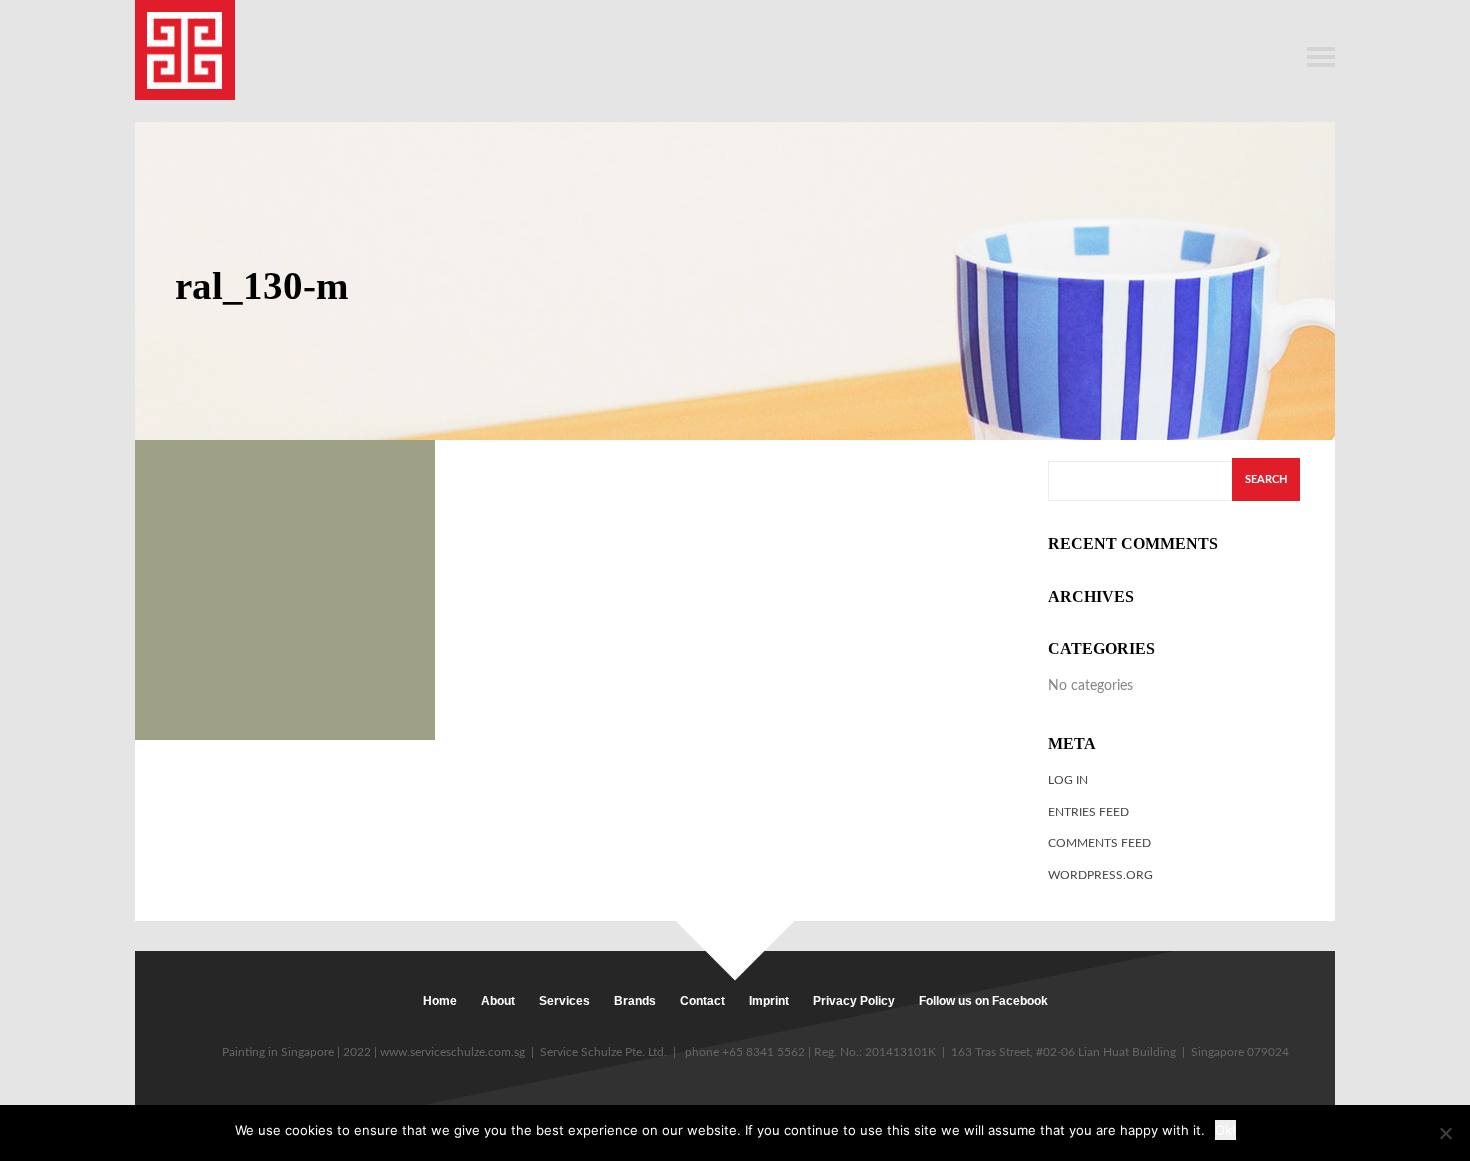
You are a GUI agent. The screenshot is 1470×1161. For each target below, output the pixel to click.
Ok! (1225, 1130)
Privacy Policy (854, 1001)
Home (440, 1001)
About (498, 1001)
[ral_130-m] (285, 589)
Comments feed (1099, 843)
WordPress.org (1100, 875)
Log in (1068, 780)
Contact (702, 1001)
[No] (1445, 1133)
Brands (635, 1001)
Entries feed (1088, 812)
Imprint (769, 1001)
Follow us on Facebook (983, 1001)
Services (564, 1001)
